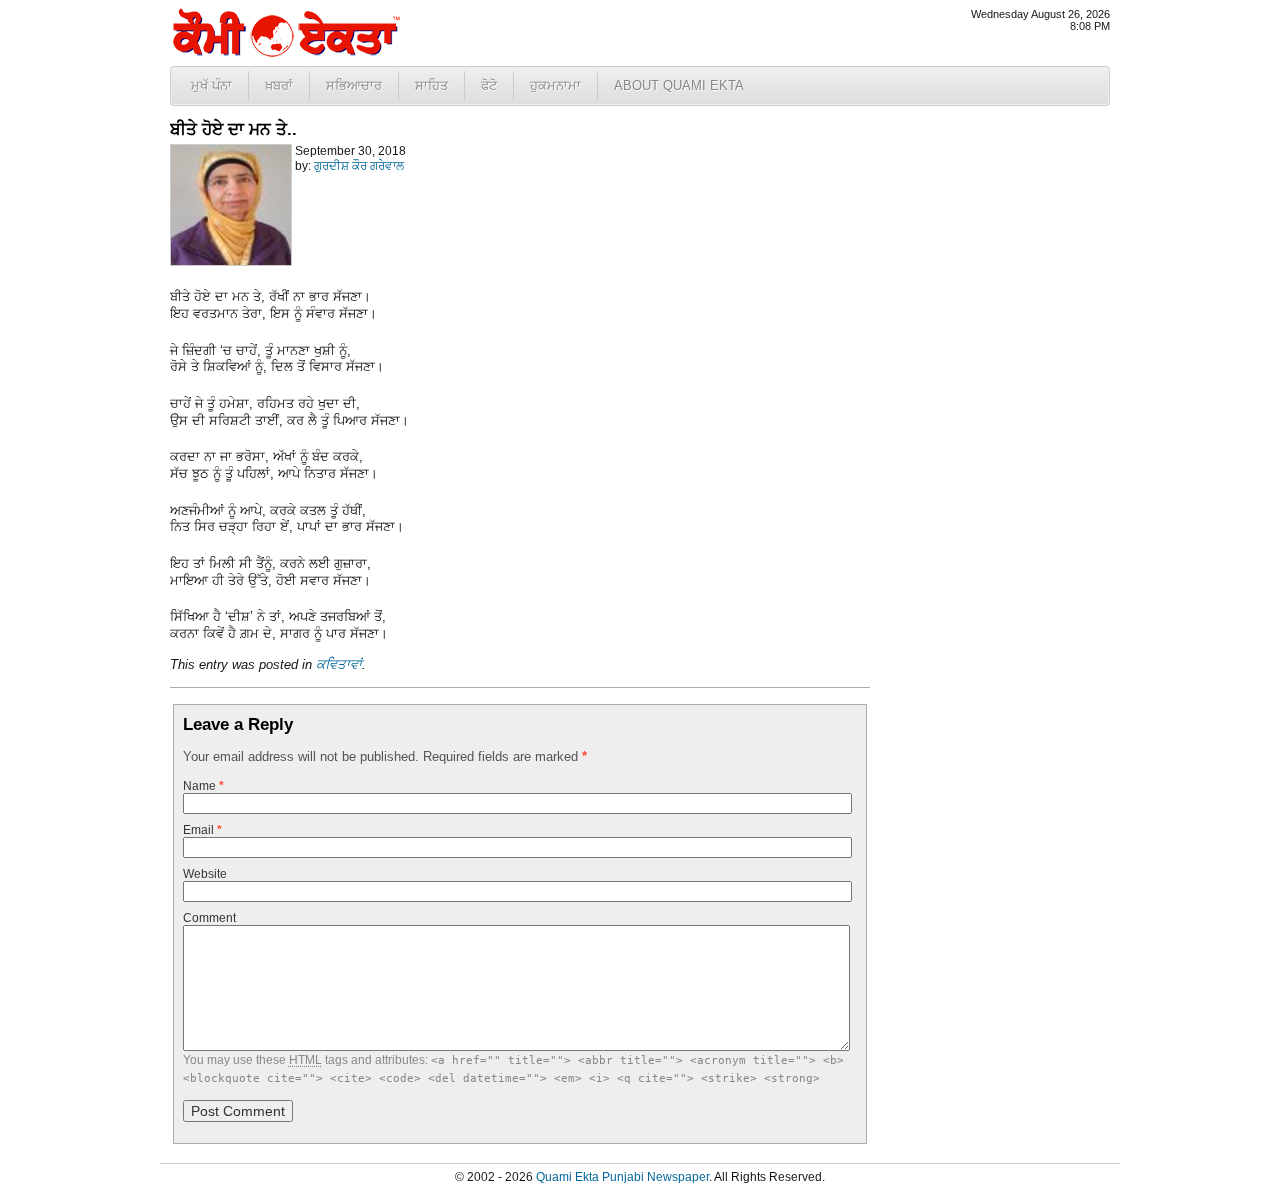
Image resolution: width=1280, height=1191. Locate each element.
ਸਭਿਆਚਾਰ (354, 85)
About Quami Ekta (679, 85)
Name (203, 786)
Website (205, 874)
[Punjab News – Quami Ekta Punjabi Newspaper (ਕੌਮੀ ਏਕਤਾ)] (285, 52)
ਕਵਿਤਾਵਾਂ (339, 664)
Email (202, 830)
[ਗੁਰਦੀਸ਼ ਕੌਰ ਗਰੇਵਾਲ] (231, 262)
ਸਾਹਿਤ (431, 85)
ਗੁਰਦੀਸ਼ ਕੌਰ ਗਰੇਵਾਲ (359, 166)
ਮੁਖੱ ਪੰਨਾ (211, 85)
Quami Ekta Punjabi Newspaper (622, 1177)
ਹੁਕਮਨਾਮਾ (555, 85)
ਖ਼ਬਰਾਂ (279, 85)
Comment (209, 918)
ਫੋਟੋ (489, 85)
